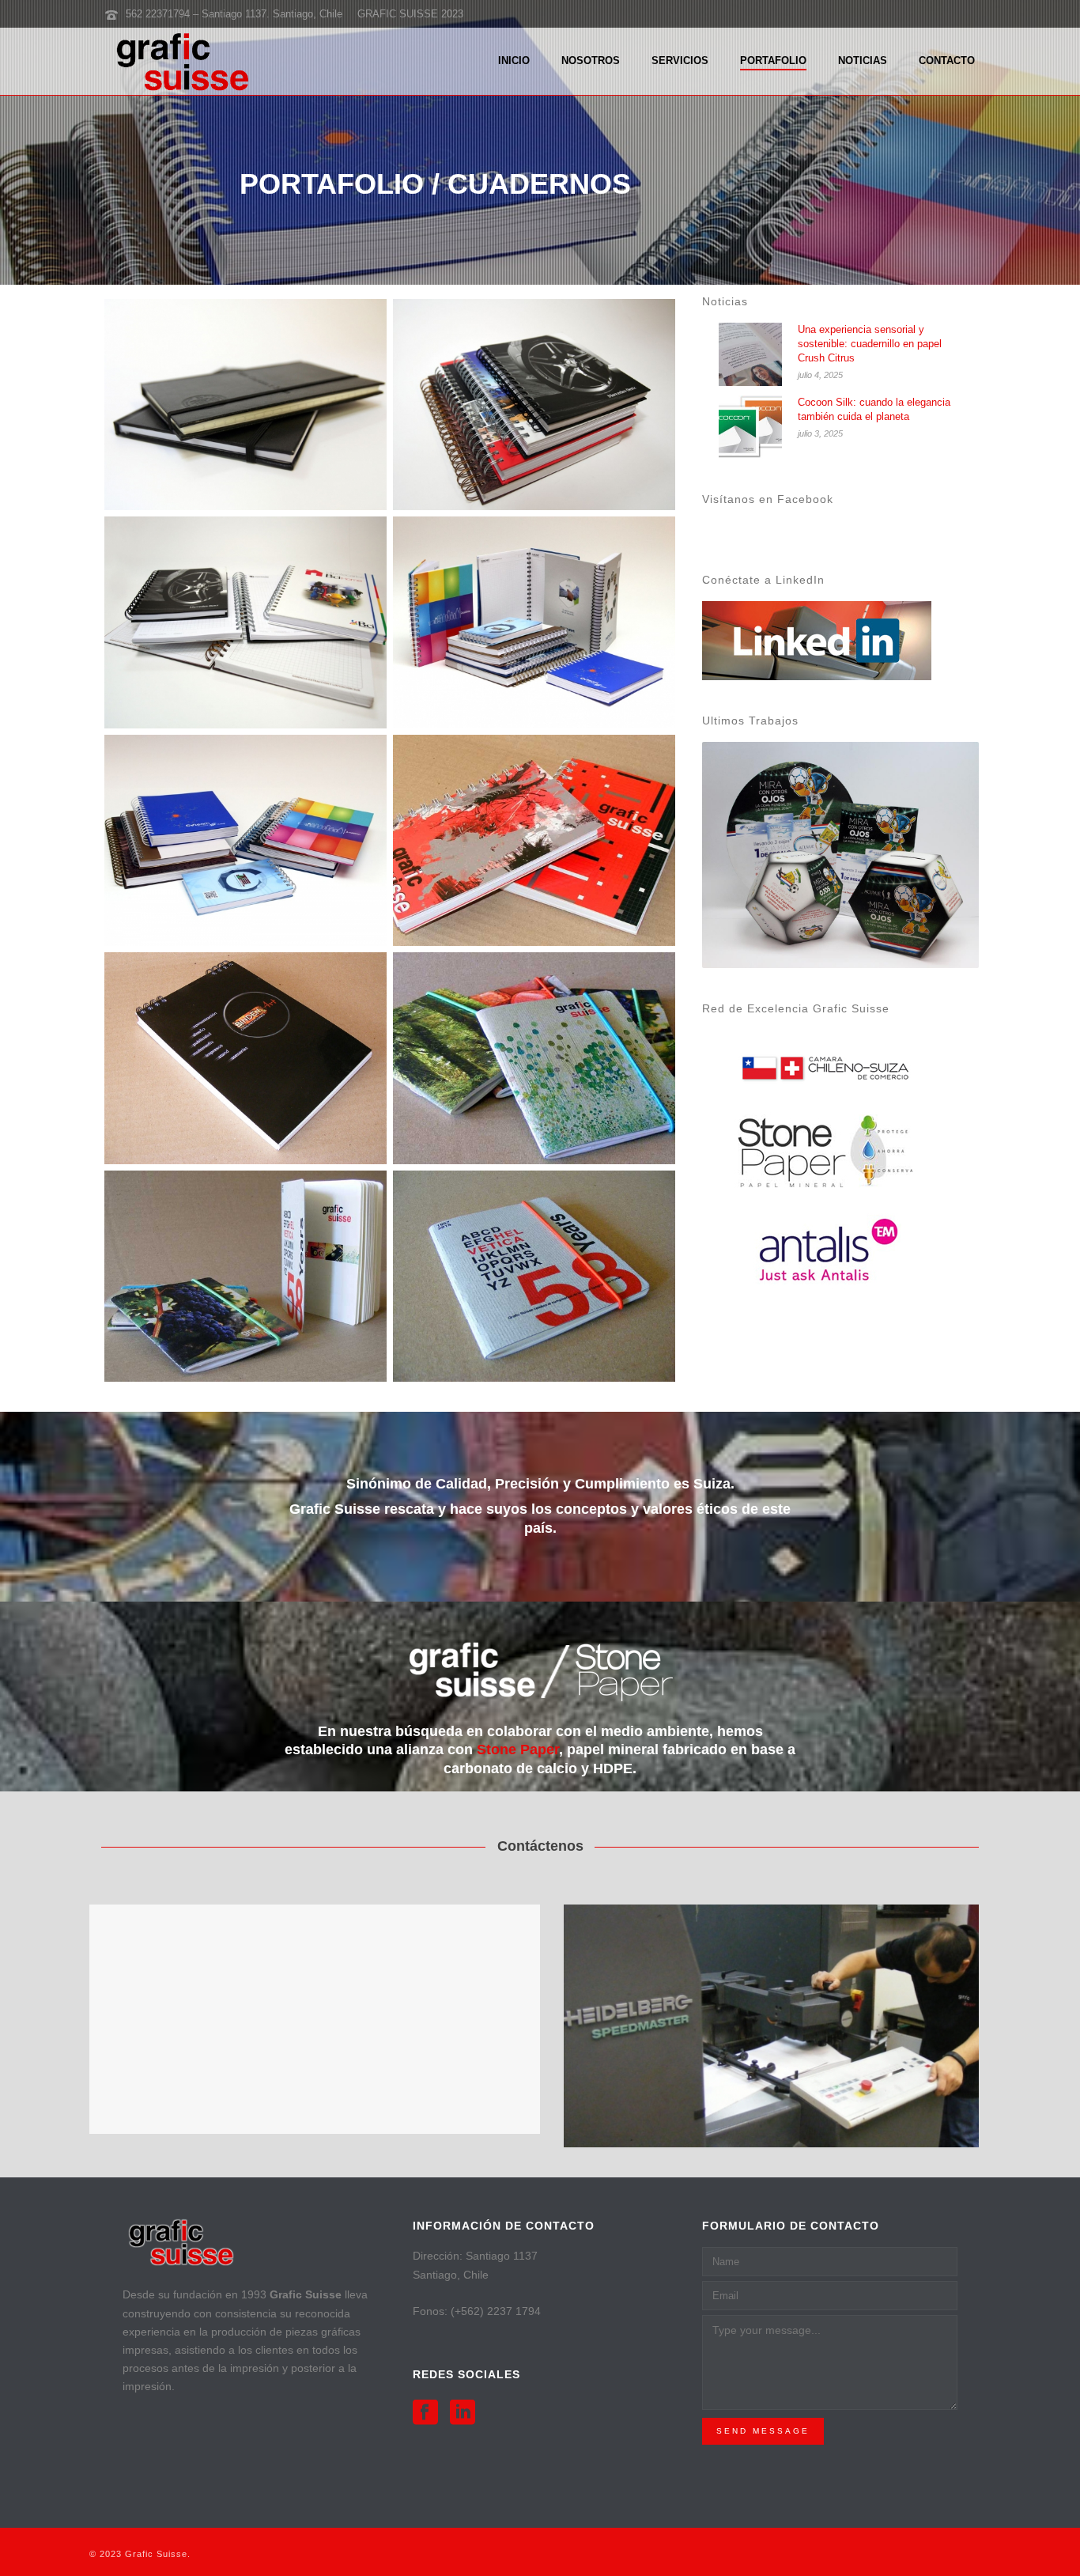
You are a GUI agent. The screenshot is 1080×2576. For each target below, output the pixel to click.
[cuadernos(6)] (245, 622)
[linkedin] (463, 2413)
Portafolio (773, 61)
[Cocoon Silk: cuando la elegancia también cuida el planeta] (750, 427)
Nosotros (591, 61)
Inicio (514, 61)
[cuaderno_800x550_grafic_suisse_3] (245, 1058)
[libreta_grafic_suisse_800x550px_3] (245, 1276)
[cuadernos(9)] (534, 622)
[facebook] (425, 2413)
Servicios (680, 61)
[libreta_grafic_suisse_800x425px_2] (534, 1058)
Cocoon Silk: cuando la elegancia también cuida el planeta (874, 409)
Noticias (863, 61)
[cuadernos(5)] (534, 405)
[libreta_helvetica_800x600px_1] (534, 1276)
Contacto (947, 61)
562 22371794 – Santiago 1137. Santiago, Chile (234, 14)
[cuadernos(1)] (245, 405)
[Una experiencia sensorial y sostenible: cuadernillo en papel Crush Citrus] (750, 354)
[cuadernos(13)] (245, 840)
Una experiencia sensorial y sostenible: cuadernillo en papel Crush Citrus (870, 344)
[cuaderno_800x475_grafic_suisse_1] (534, 840)
